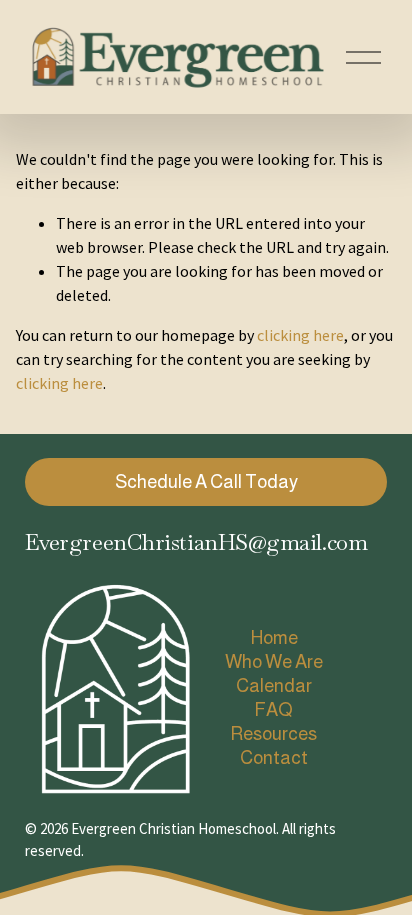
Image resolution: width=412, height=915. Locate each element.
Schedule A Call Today (206, 481)
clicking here (300, 335)
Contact (274, 757)
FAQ (273, 709)
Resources (273, 733)
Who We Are (274, 661)
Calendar (274, 685)
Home (274, 637)
